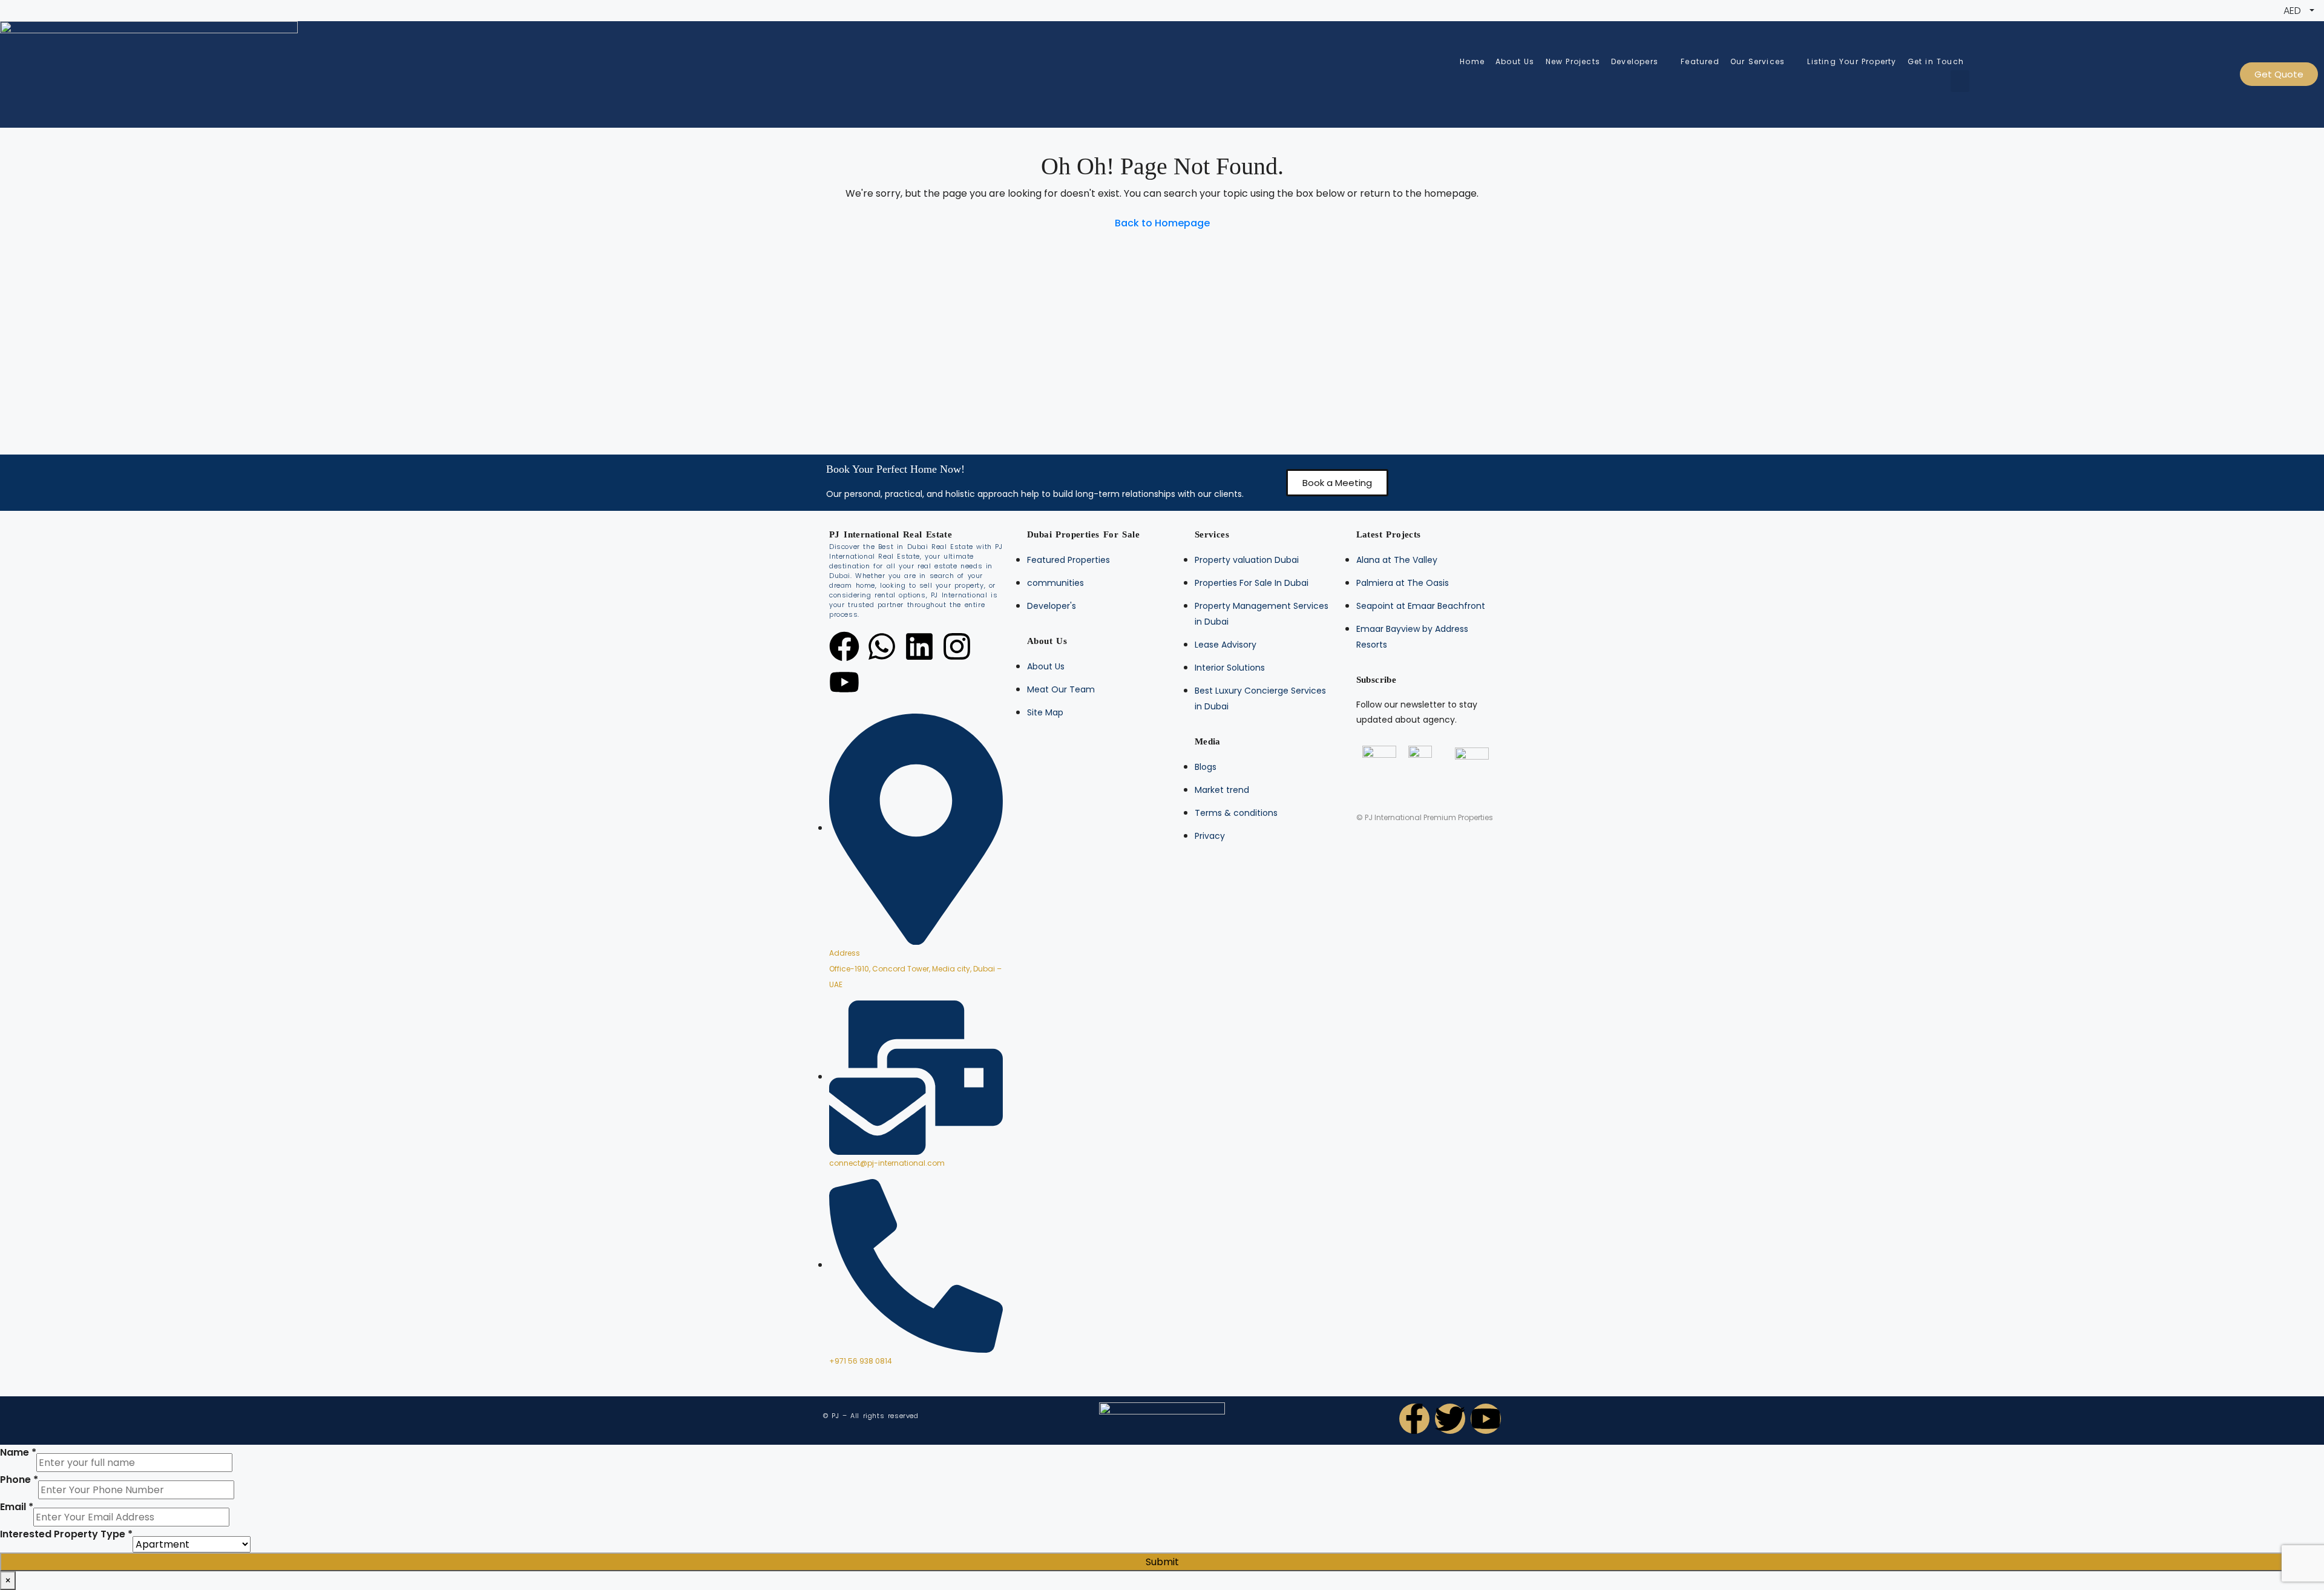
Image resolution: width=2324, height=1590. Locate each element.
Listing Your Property (1852, 61)
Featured (1700, 61)
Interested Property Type (66, 1534)
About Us (1515, 61)
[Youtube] (844, 682)
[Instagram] (957, 646)
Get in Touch (1936, 61)
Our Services (1758, 61)
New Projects (1573, 61)
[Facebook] (844, 646)
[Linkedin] (919, 646)
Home (1472, 61)
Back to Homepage (1162, 223)
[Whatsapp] (882, 646)
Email (17, 1507)
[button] (1337, 483)
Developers (1635, 61)
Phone (19, 1480)
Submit (1162, 1562)
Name (18, 1452)
